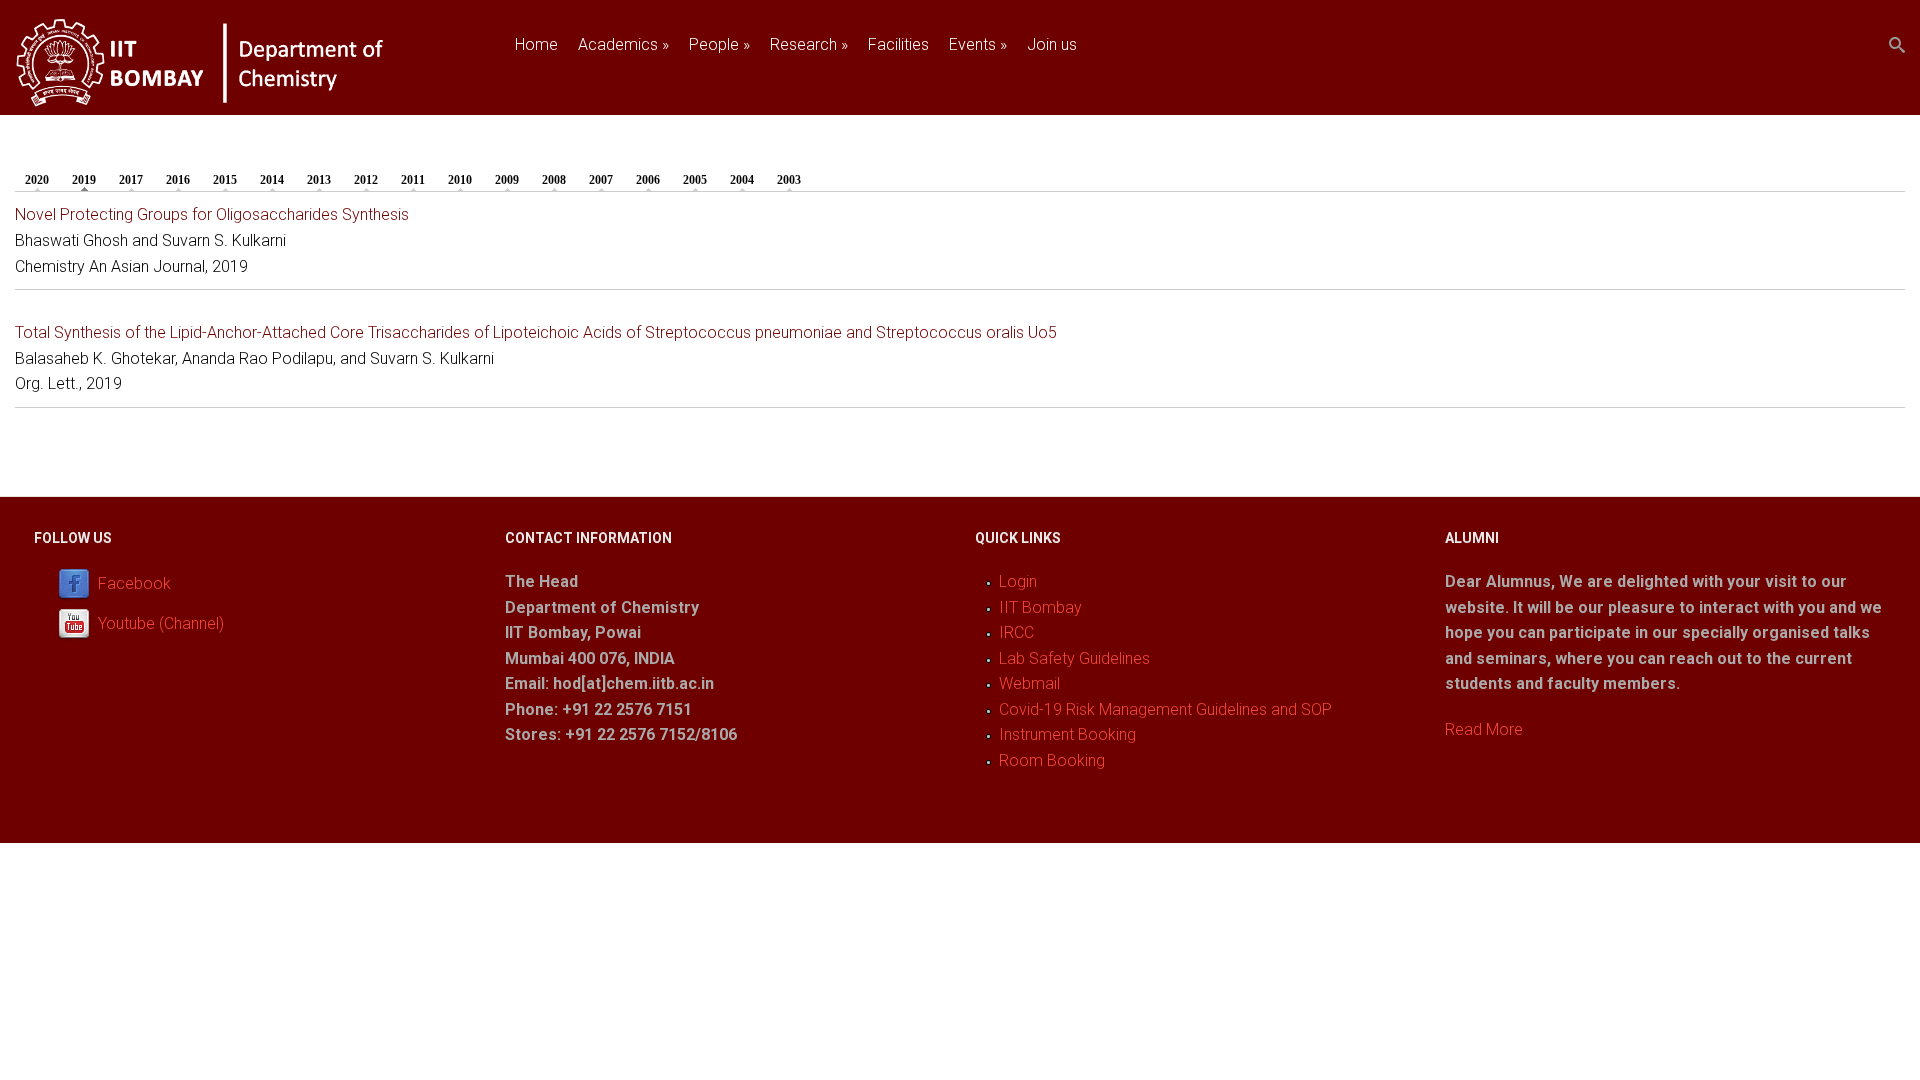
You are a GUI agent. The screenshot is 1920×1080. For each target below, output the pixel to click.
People (719, 44)
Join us (1052, 44)
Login (1018, 581)
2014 (272, 180)
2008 (554, 180)
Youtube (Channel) (161, 623)
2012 (366, 180)
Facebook (134, 583)
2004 (742, 180)
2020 (37, 180)
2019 (89, 180)
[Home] (232, 102)
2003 (789, 180)
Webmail (1029, 683)
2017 (131, 180)
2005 (695, 180)
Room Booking (1052, 760)
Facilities (898, 44)
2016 (178, 180)
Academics (623, 44)
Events (978, 44)
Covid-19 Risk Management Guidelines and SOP (1165, 709)
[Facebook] (78, 583)
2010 (460, 180)
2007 (601, 180)
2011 (413, 180)
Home (536, 44)
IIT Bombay (1040, 607)
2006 (648, 180)
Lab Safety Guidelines (1074, 658)
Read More (1484, 729)
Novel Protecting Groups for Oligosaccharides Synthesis (212, 214)
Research (809, 44)
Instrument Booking (1067, 734)
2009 (507, 180)
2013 (319, 180)
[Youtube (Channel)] (78, 623)
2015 (225, 180)
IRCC (1016, 632)
